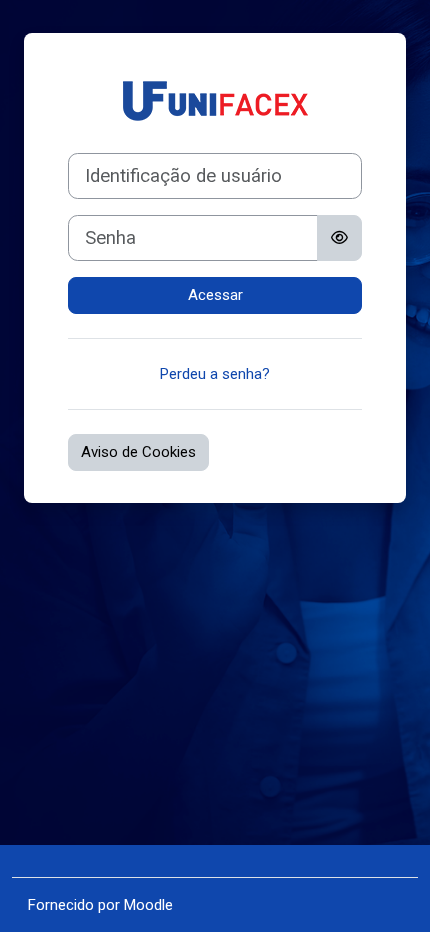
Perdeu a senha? (215, 374)
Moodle (148, 905)
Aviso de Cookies (138, 452)
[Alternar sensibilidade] (339, 238)
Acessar (215, 295)
